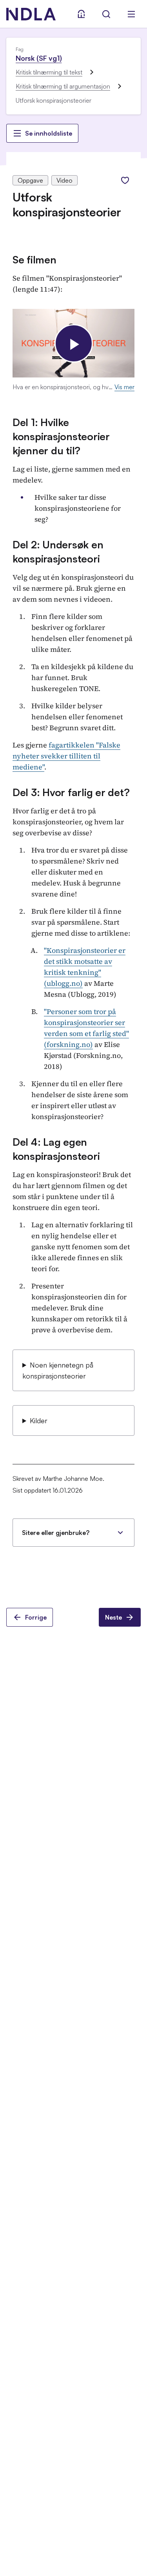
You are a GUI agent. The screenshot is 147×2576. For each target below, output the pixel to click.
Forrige (36, 1617)
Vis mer (124, 387)
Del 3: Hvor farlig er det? (71, 792)
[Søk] (106, 14)
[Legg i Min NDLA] (125, 180)
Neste (113, 1617)
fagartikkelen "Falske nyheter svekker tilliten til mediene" (66, 756)
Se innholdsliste (49, 133)
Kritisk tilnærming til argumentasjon (63, 86)
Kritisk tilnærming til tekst (49, 72)
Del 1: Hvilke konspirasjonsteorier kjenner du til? (61, 436)
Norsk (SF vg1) (39, 58)
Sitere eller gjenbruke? (56, 1533)
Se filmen (34, 259)
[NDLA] (31, 14)
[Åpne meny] (131, 14)
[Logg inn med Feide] (81, 14)
